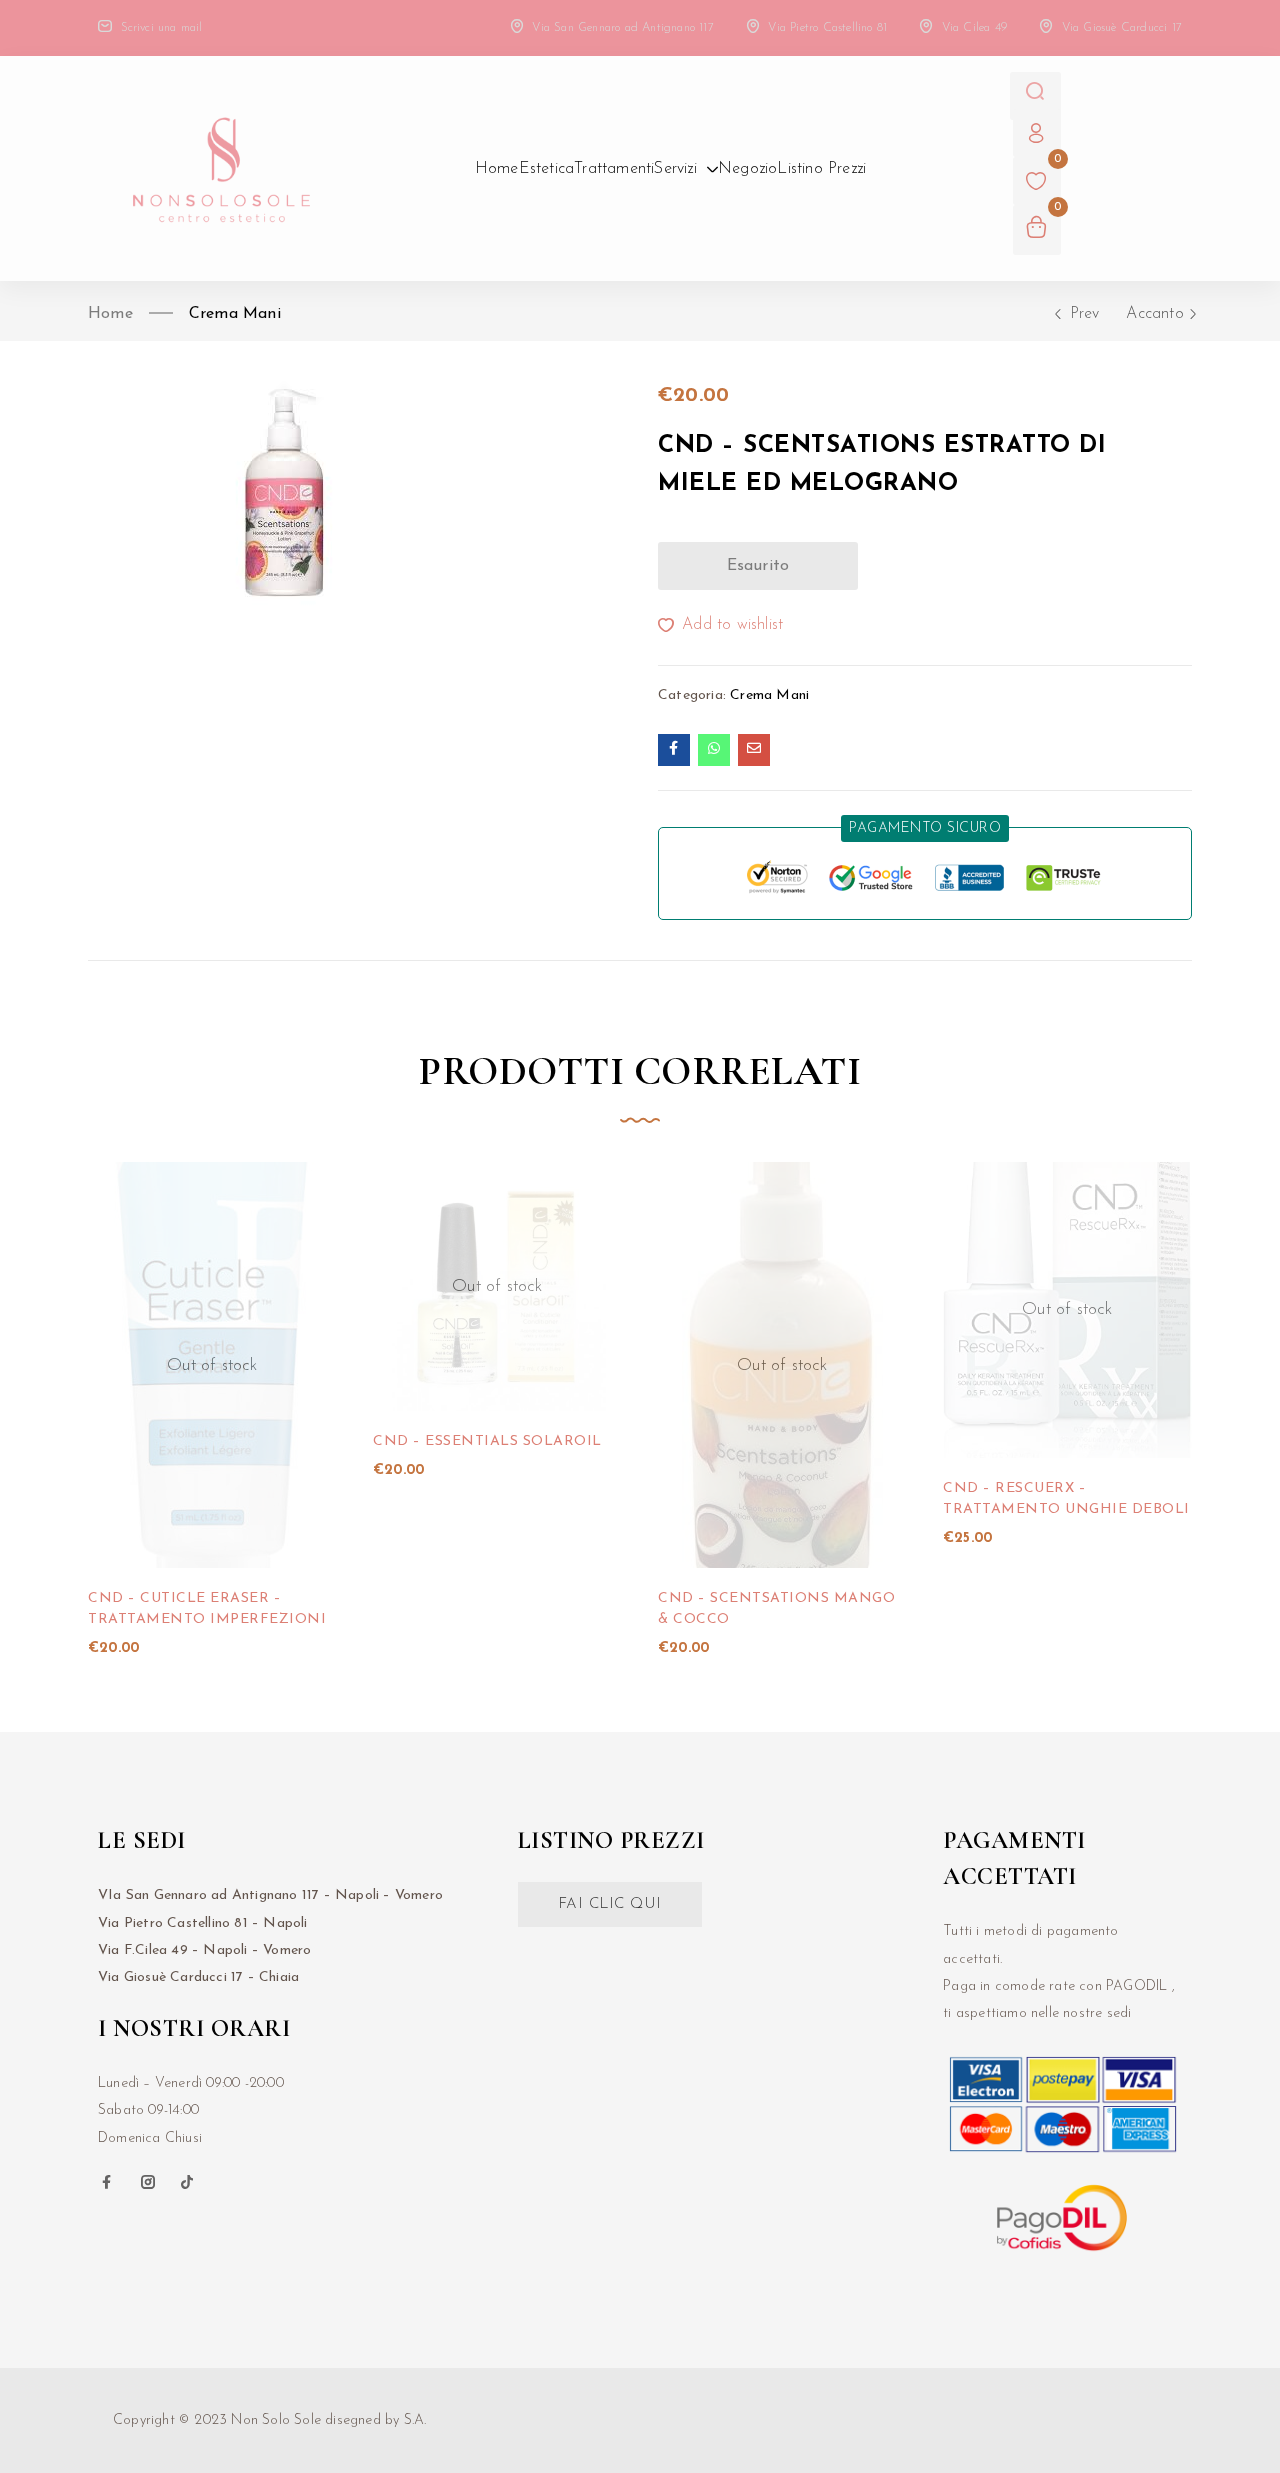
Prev (1084, 314)
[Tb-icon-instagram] (148, 2182)
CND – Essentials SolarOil (487, 1441)
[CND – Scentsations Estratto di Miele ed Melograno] (674, 750)
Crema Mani (235, 314)
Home (110, 314)
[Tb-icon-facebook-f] (109, 2182)
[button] (925, 828)
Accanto (1154, 314)
